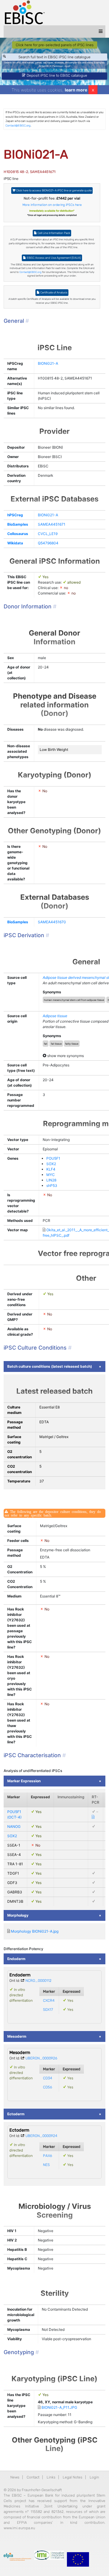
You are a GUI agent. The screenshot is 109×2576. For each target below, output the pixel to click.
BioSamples (18, 524)
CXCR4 (49, 2001)
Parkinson (58, 66)
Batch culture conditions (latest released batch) (50, 1366)
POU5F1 (53, 1158)
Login (94, 2477)
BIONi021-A (48, 363)
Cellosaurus (18, 534)
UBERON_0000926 (41, 2058)
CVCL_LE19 (48, 534)
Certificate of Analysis (54, 292)
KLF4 (51, 1169)
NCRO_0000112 (38, 1981)
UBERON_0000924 (41, 2136)
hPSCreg (15, 515)
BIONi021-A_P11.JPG (59, 2407)
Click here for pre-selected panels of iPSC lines (55, 45)
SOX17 (48, 2010)
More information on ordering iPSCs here (52, 205)
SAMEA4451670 (52, 922)
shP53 (52, 1185)
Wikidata (15, 543)
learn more (76, 90)
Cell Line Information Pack (54, 233)
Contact (33, 2477)
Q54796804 (48, 543)
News (15, 2477)
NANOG (14, 1826)
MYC (51, 1175)
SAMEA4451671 (52, 524)
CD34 (48, 2078)
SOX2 (51, 1164)
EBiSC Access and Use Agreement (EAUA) (53, 258)
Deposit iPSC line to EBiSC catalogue (56, 75)
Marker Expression (24, 1781)
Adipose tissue (55, 1016)
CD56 (48, 2087)
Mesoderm (17, 2036)
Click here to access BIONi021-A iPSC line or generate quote (54, 190)
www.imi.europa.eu (19, 2528)
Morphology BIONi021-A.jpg (35, 1931)
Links (51, 2477)
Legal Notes (73, 2477)
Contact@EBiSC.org (18, 125)
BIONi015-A (45, 66)
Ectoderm (16, 2114)
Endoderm (16, 1959)
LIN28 (51, 1180)
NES (46, 2165)
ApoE (67, 66)
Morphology (18, 1915)
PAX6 (48, 2156)
